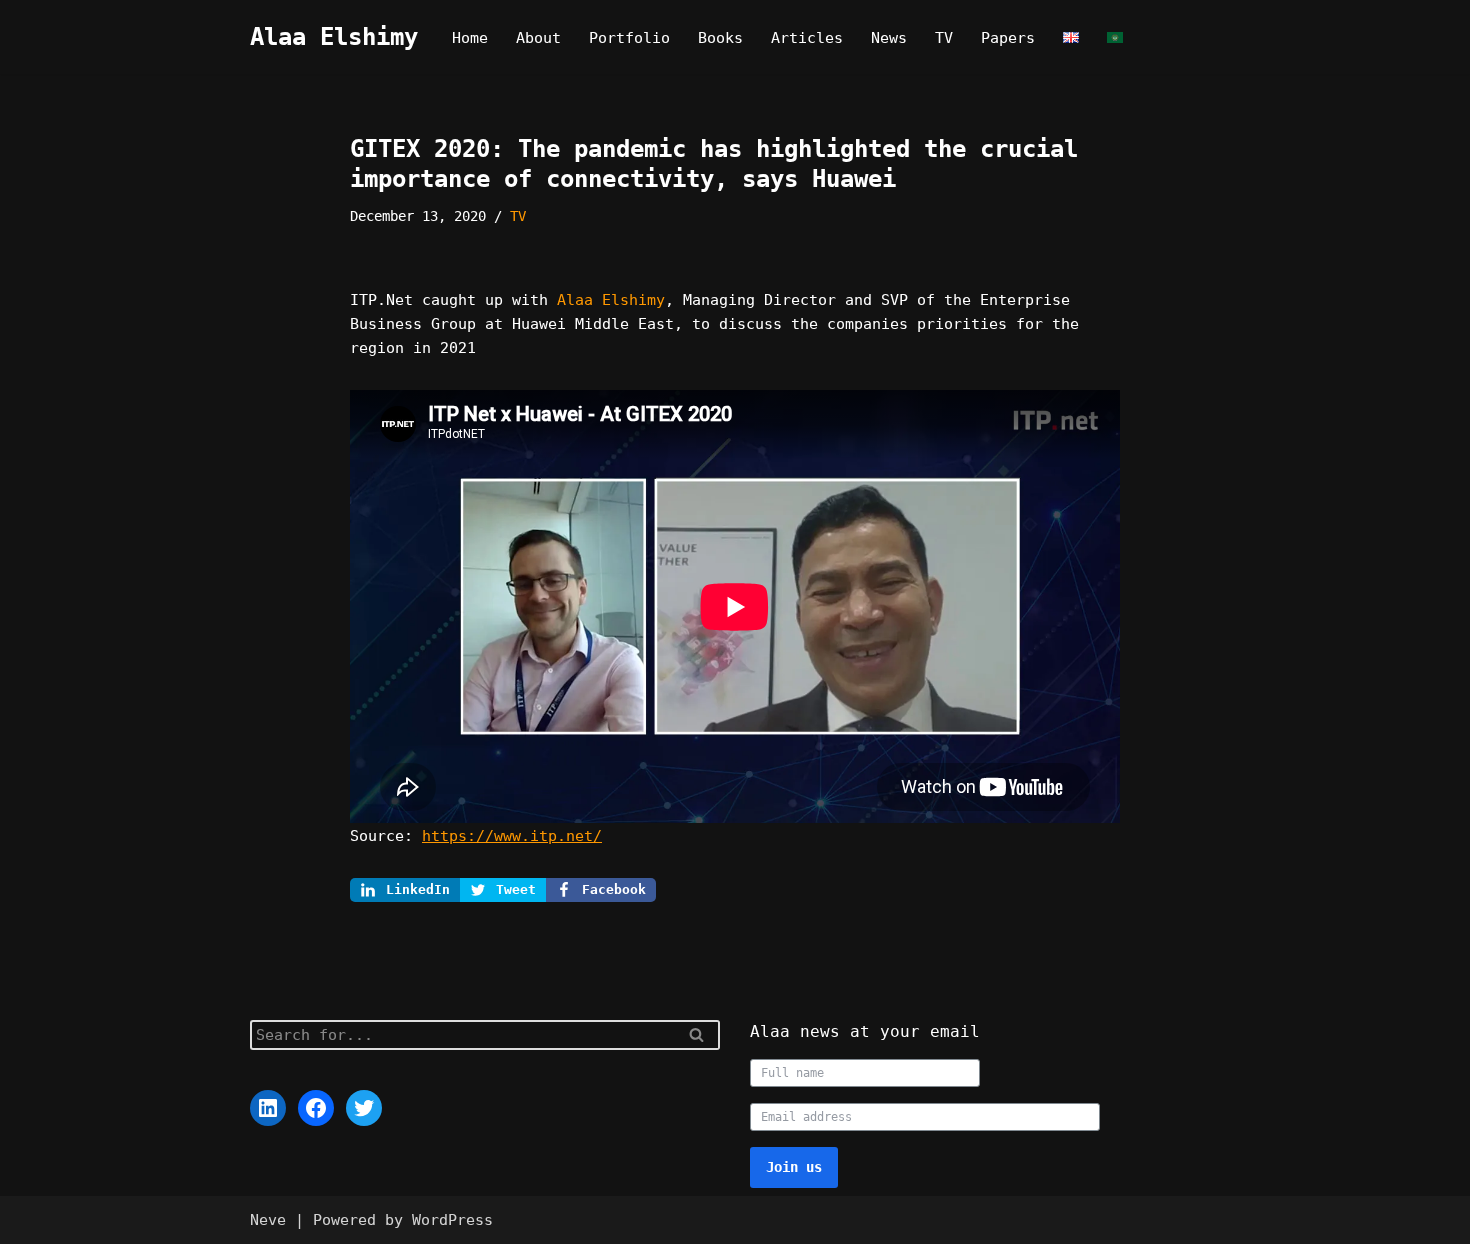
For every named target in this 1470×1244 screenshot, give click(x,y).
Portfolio (629, 38)
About (538, 38)
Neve (268, 1220)
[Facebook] (316, 1108)
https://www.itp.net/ (512, 836)
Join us (794, 1167)
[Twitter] (364, 1108)
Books (720, 38)
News (889, 38)
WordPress (452, 1220)
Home (470, 38)
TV (944, 38)
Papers (1008, 38)
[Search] (697, 1035)
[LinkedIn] (268, 1108)
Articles (807, 38)
